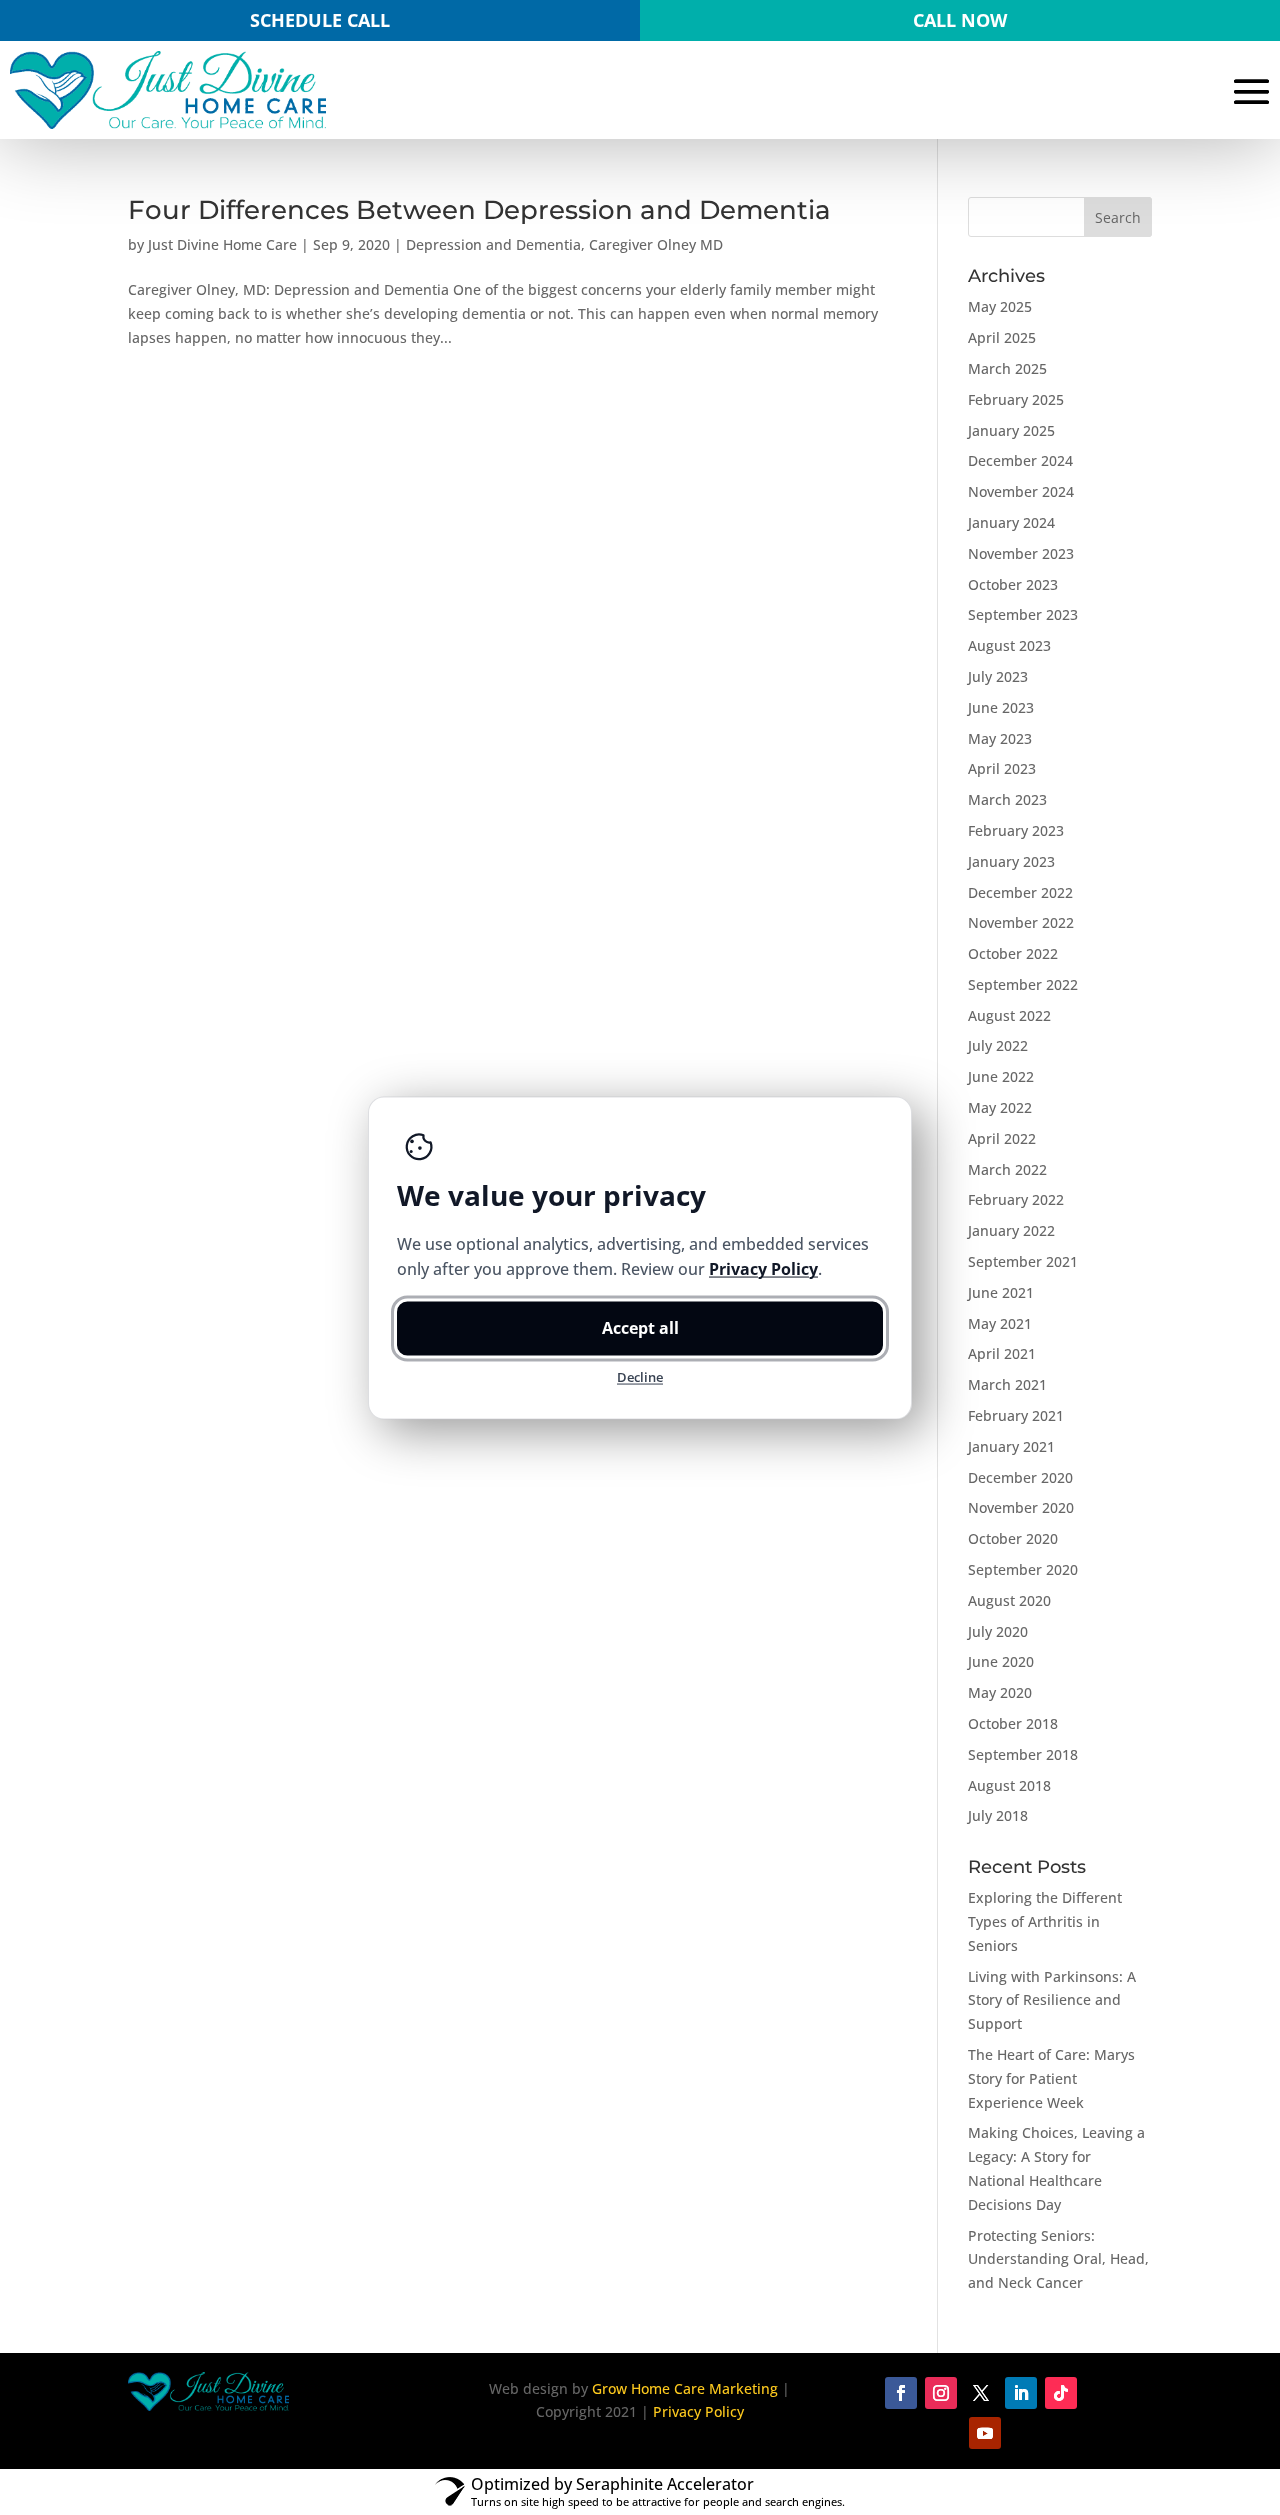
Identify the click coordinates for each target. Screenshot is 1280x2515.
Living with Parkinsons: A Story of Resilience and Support (1052, 2000)
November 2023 (1021, 553)
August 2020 (1009, 1600)
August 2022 (1009, 1015)
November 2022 (1021, 922)
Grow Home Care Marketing (685, 2388)
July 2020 (998, 1631)
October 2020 (1013, 1538)
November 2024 (1021, 491)
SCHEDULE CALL (320, 20)
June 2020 (1001, 1661)
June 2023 (1001, 707)
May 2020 (1000, 1692)
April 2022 (1002, 1138)
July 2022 (998, 1045)
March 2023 (1007, 799)
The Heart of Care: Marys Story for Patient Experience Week (1051, 2078)
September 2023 (1023, 614)
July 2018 (998, 1815)
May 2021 (1000, 1323)
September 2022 (1023, 984)
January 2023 (1011, 861)
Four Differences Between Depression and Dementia (479, 210)
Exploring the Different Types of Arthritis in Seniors (1045, 1921)
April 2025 (1002, 337)
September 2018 (1023, 1754)
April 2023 (1002, 768)
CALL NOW (960, 20)
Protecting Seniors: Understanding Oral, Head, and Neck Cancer (1058, 2259)
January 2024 (1011, 522)
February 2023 (1016, 830)
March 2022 (1007, 1169)
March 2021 (1007, 1384)
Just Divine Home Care (222, 244)
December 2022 (1020, 892)
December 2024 (1020, 460)
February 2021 (1016, 1415)
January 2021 (1011, 1446)
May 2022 (1000, 1107)
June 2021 (1001, 1292)
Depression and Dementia (493, 244)
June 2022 (1001, 1076)
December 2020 (1020, 1477)
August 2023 (1009, 645)
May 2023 (1000, 738)
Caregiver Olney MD (656, 244)
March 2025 (1007, 368)
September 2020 (1023, 1569)
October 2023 (1013, 584)
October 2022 (1013, 953)
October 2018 (1013, 1723)
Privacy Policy (698, 2411)
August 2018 (1009, 1785)
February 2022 (1016, 1199)
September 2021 (1023, 1261)
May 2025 (1000, 306)
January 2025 (1011, 430)
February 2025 (1016, 399)
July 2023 (998, 676)
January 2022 (1011, 1230)
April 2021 (1002, 1353)
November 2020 (1021, 1507)
